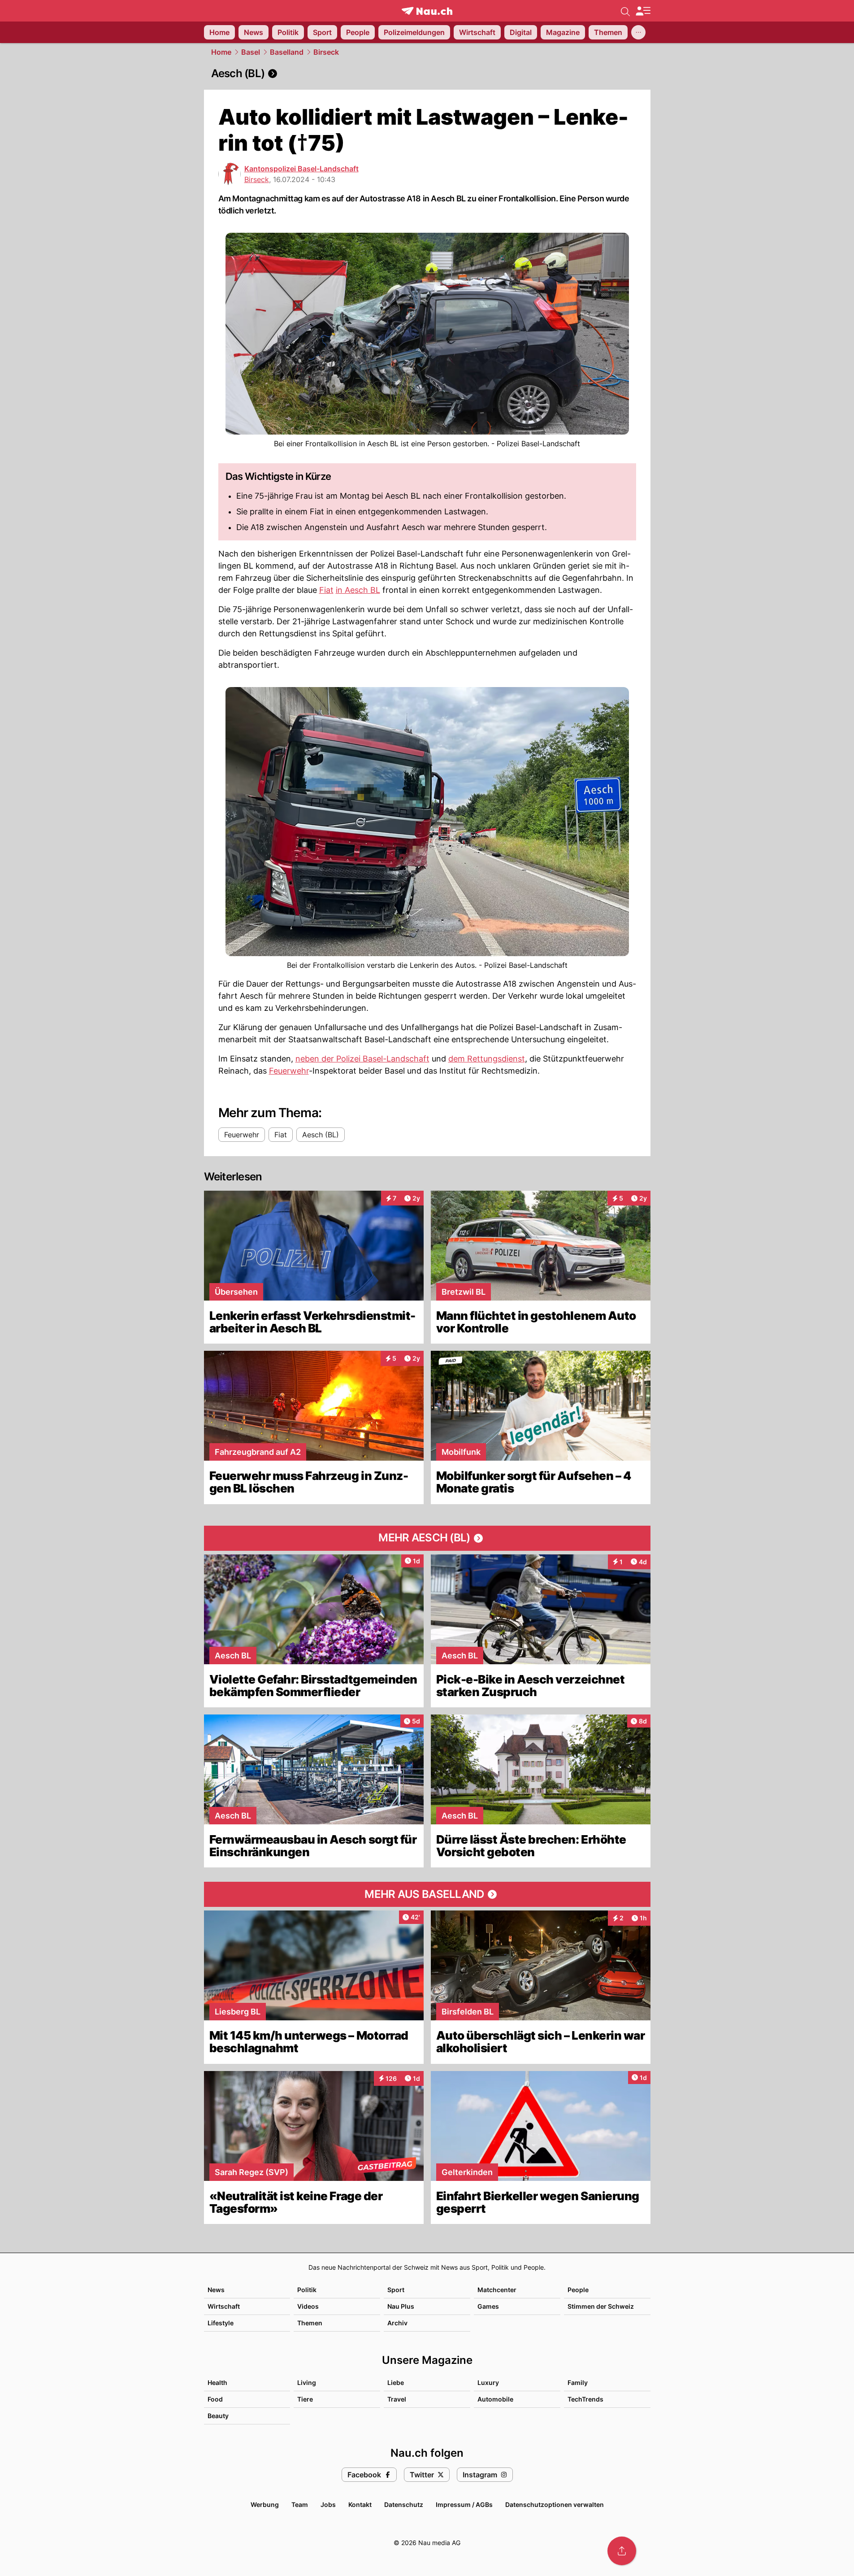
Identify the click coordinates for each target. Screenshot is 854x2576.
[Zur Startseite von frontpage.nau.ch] (427, 11)
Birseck (326, 52)
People (578, 2290)
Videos (308, 2306)
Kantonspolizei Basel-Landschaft (301, 169)
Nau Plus (401, 2306)
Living (307, 2382)
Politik (307, 2290)
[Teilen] (622, 2551)
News (216, 2290)
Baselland (287, 52)
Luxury (488, 2382)
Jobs (328, 2504)
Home (221, 52)
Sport (396, 2290)
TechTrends (585, 2399)
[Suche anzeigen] (625, 11)
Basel (251, 52)
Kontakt (360, 2504)
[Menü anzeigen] (643, 11)
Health (217, 2382)
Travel (397, 2399)
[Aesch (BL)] (427, 74)
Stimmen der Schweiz (601, 2306)
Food (215, 2399)
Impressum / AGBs (464, 2504)
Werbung (265, 2504)
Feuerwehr (289, 1071)
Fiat (326, 590)
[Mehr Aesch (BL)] (427, 1538)
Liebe (396, 2382)
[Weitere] (638, 32)
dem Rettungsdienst (487, 1059)
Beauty (218, 2416)
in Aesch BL (358, 590)
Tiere (305, 2399)
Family (578, 2382)
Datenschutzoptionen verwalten (555, 2504)
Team (300, 2504)
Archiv (397, 2323)
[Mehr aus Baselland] (427, 1894)
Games (488, 2306)
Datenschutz (404, 2504)
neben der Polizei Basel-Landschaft (362, 1059)
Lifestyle (221, 2323)
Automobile (495, 2399)
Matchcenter (497, 2290)
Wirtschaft (224, 2306)
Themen (310, 2323)
